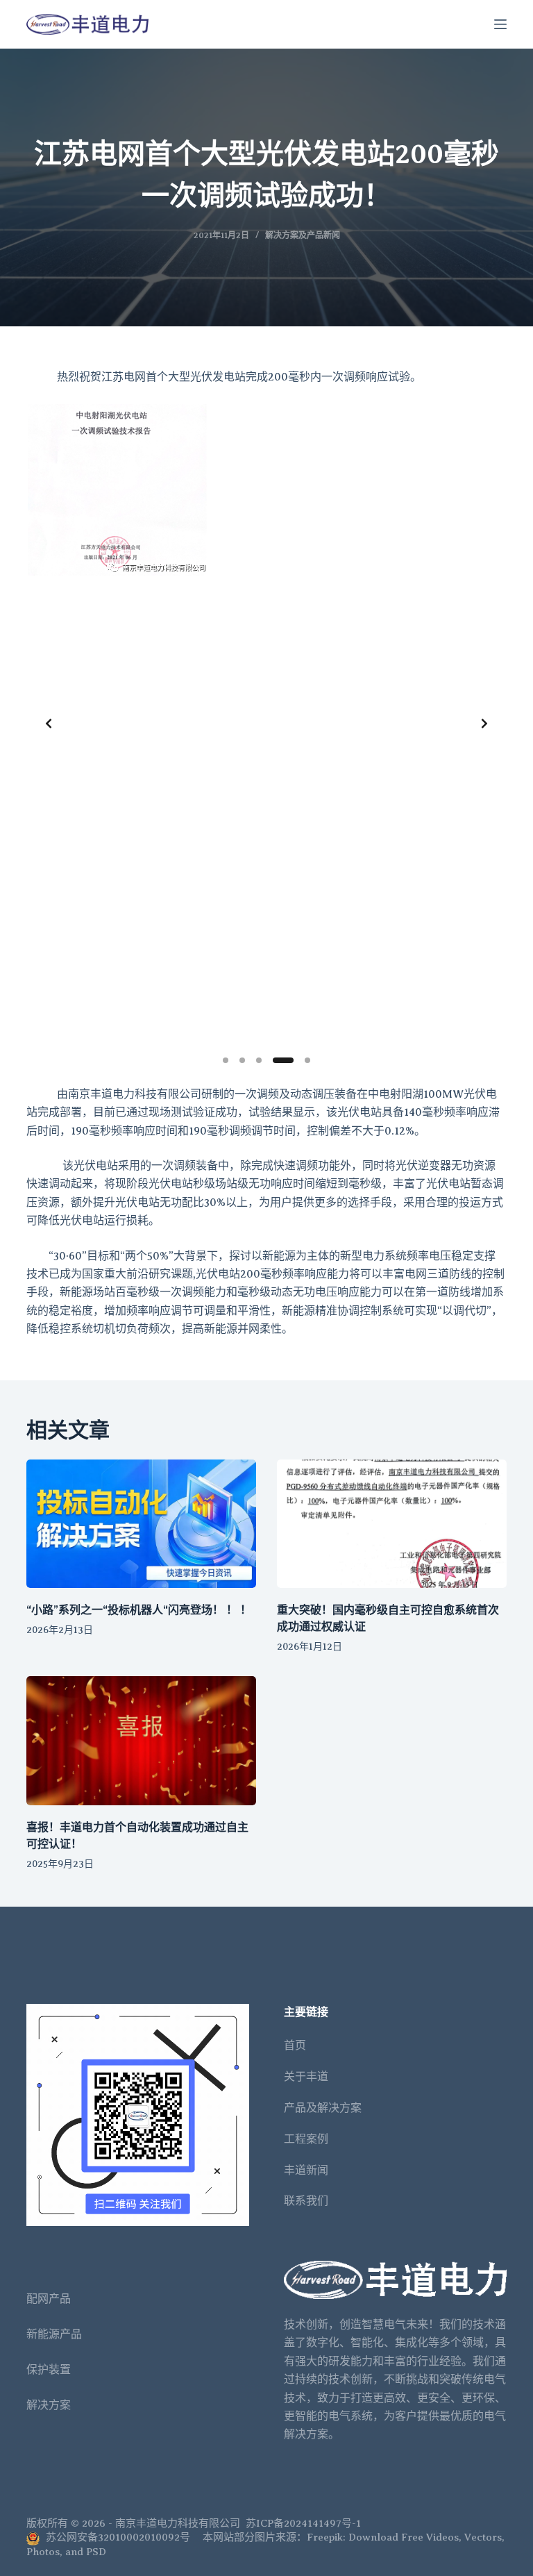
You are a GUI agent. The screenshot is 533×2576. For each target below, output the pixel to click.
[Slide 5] (307, 1060)
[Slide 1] (226, 1060)
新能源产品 (54, 2334)
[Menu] (500, 24)
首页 (295, 2046)
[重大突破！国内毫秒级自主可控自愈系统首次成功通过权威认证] (392, 1524)
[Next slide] (484, 724)
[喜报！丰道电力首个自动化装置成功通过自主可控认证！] (141, 1741)
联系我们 (306, 2201)
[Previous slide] (49, 724)
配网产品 (49, 2299)
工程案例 (306, 2139)
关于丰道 (306, 2077)
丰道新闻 (306, 2171)
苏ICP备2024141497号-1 (303, 2523)
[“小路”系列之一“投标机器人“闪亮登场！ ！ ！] (141, 1524)
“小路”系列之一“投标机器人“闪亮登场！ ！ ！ (139, 1610)
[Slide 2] (242, 1060)
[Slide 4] (283, 1060)
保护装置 (49, 2370)
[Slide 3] (259, 1060)
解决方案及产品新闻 (303, 235)
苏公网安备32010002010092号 (117, 2537)
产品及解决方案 (323, 2108)
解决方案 (49, 2405)
